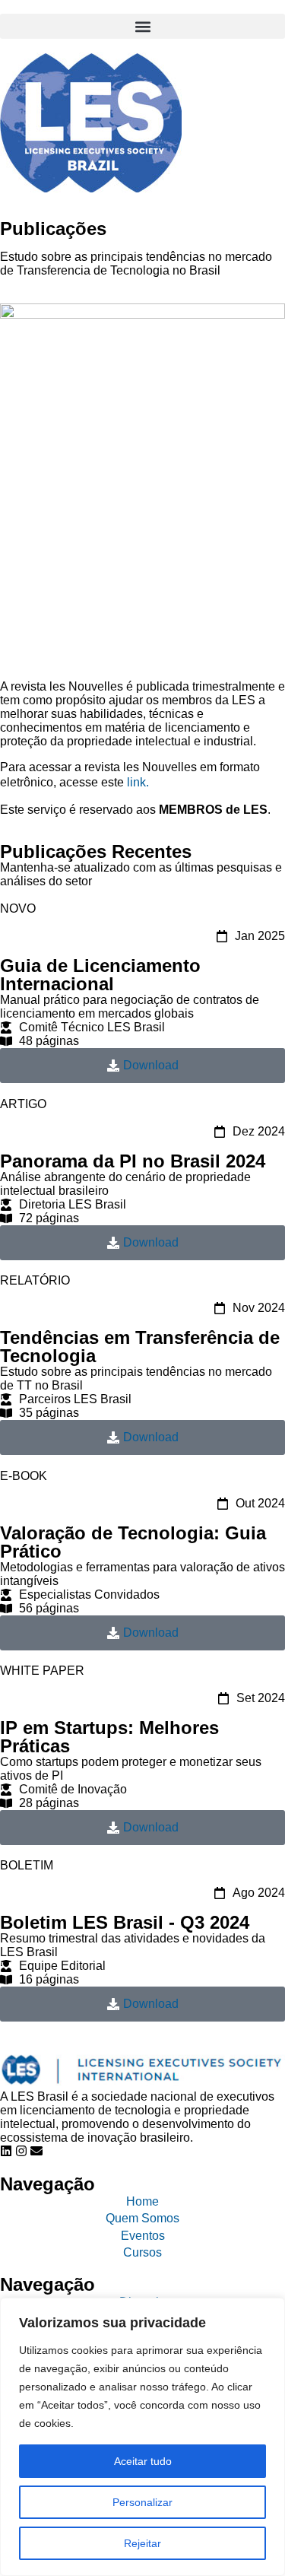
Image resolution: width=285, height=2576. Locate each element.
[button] (142, 26)
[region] (142, 2437)
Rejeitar (142, 2543)
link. (136, 782)
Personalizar (142, 2502)
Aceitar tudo (143, 2461)
